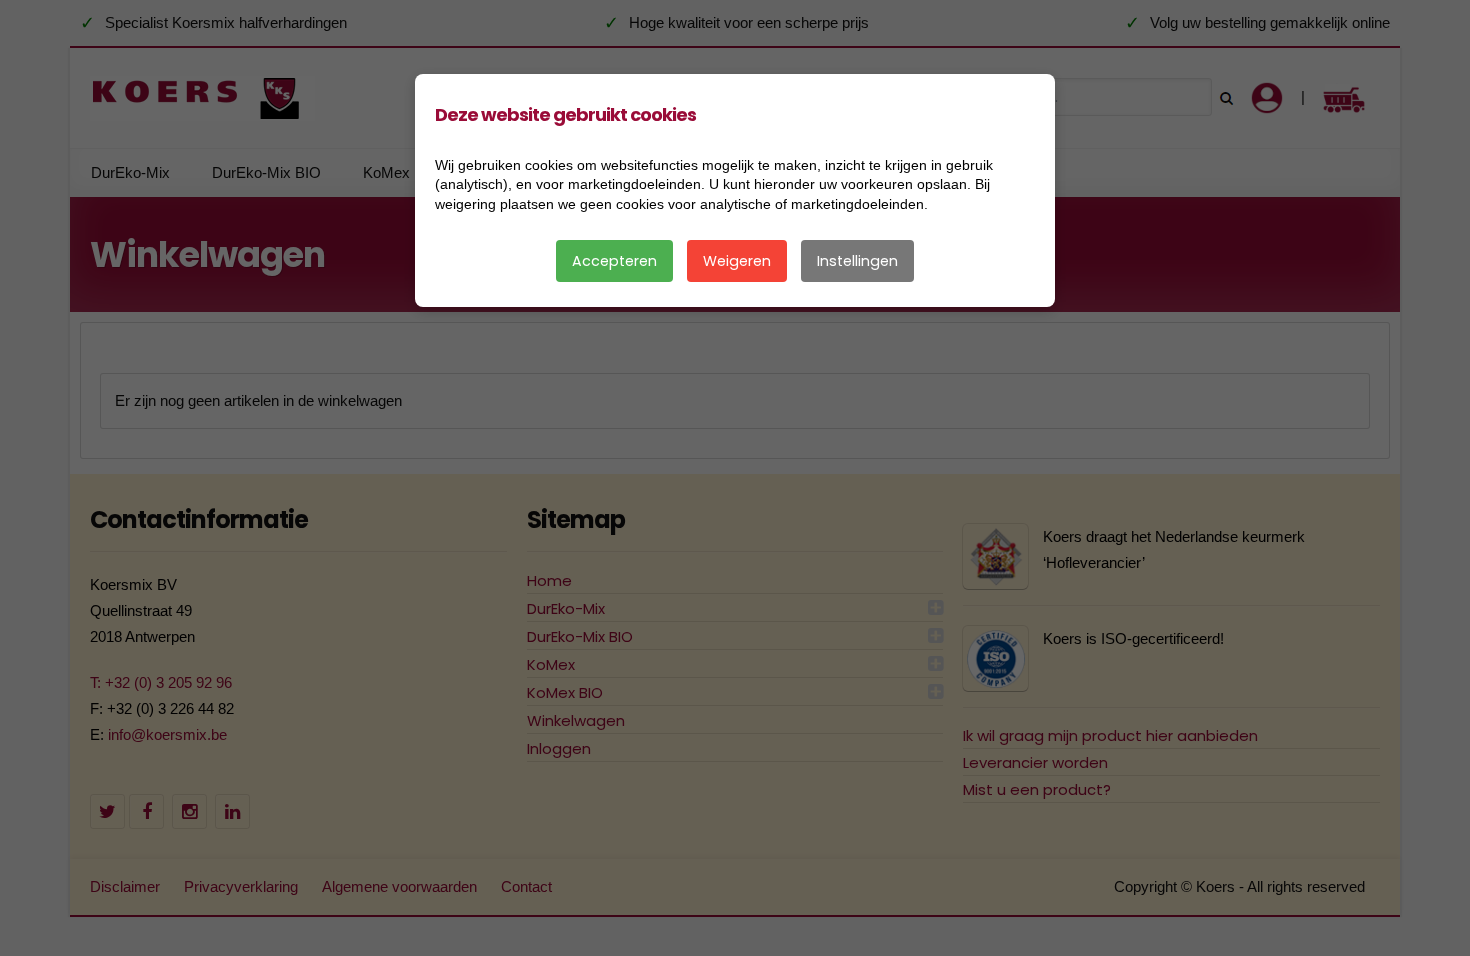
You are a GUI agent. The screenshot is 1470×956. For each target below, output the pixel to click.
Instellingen (857, 261)
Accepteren (614, 261)
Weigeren (737, 261)
